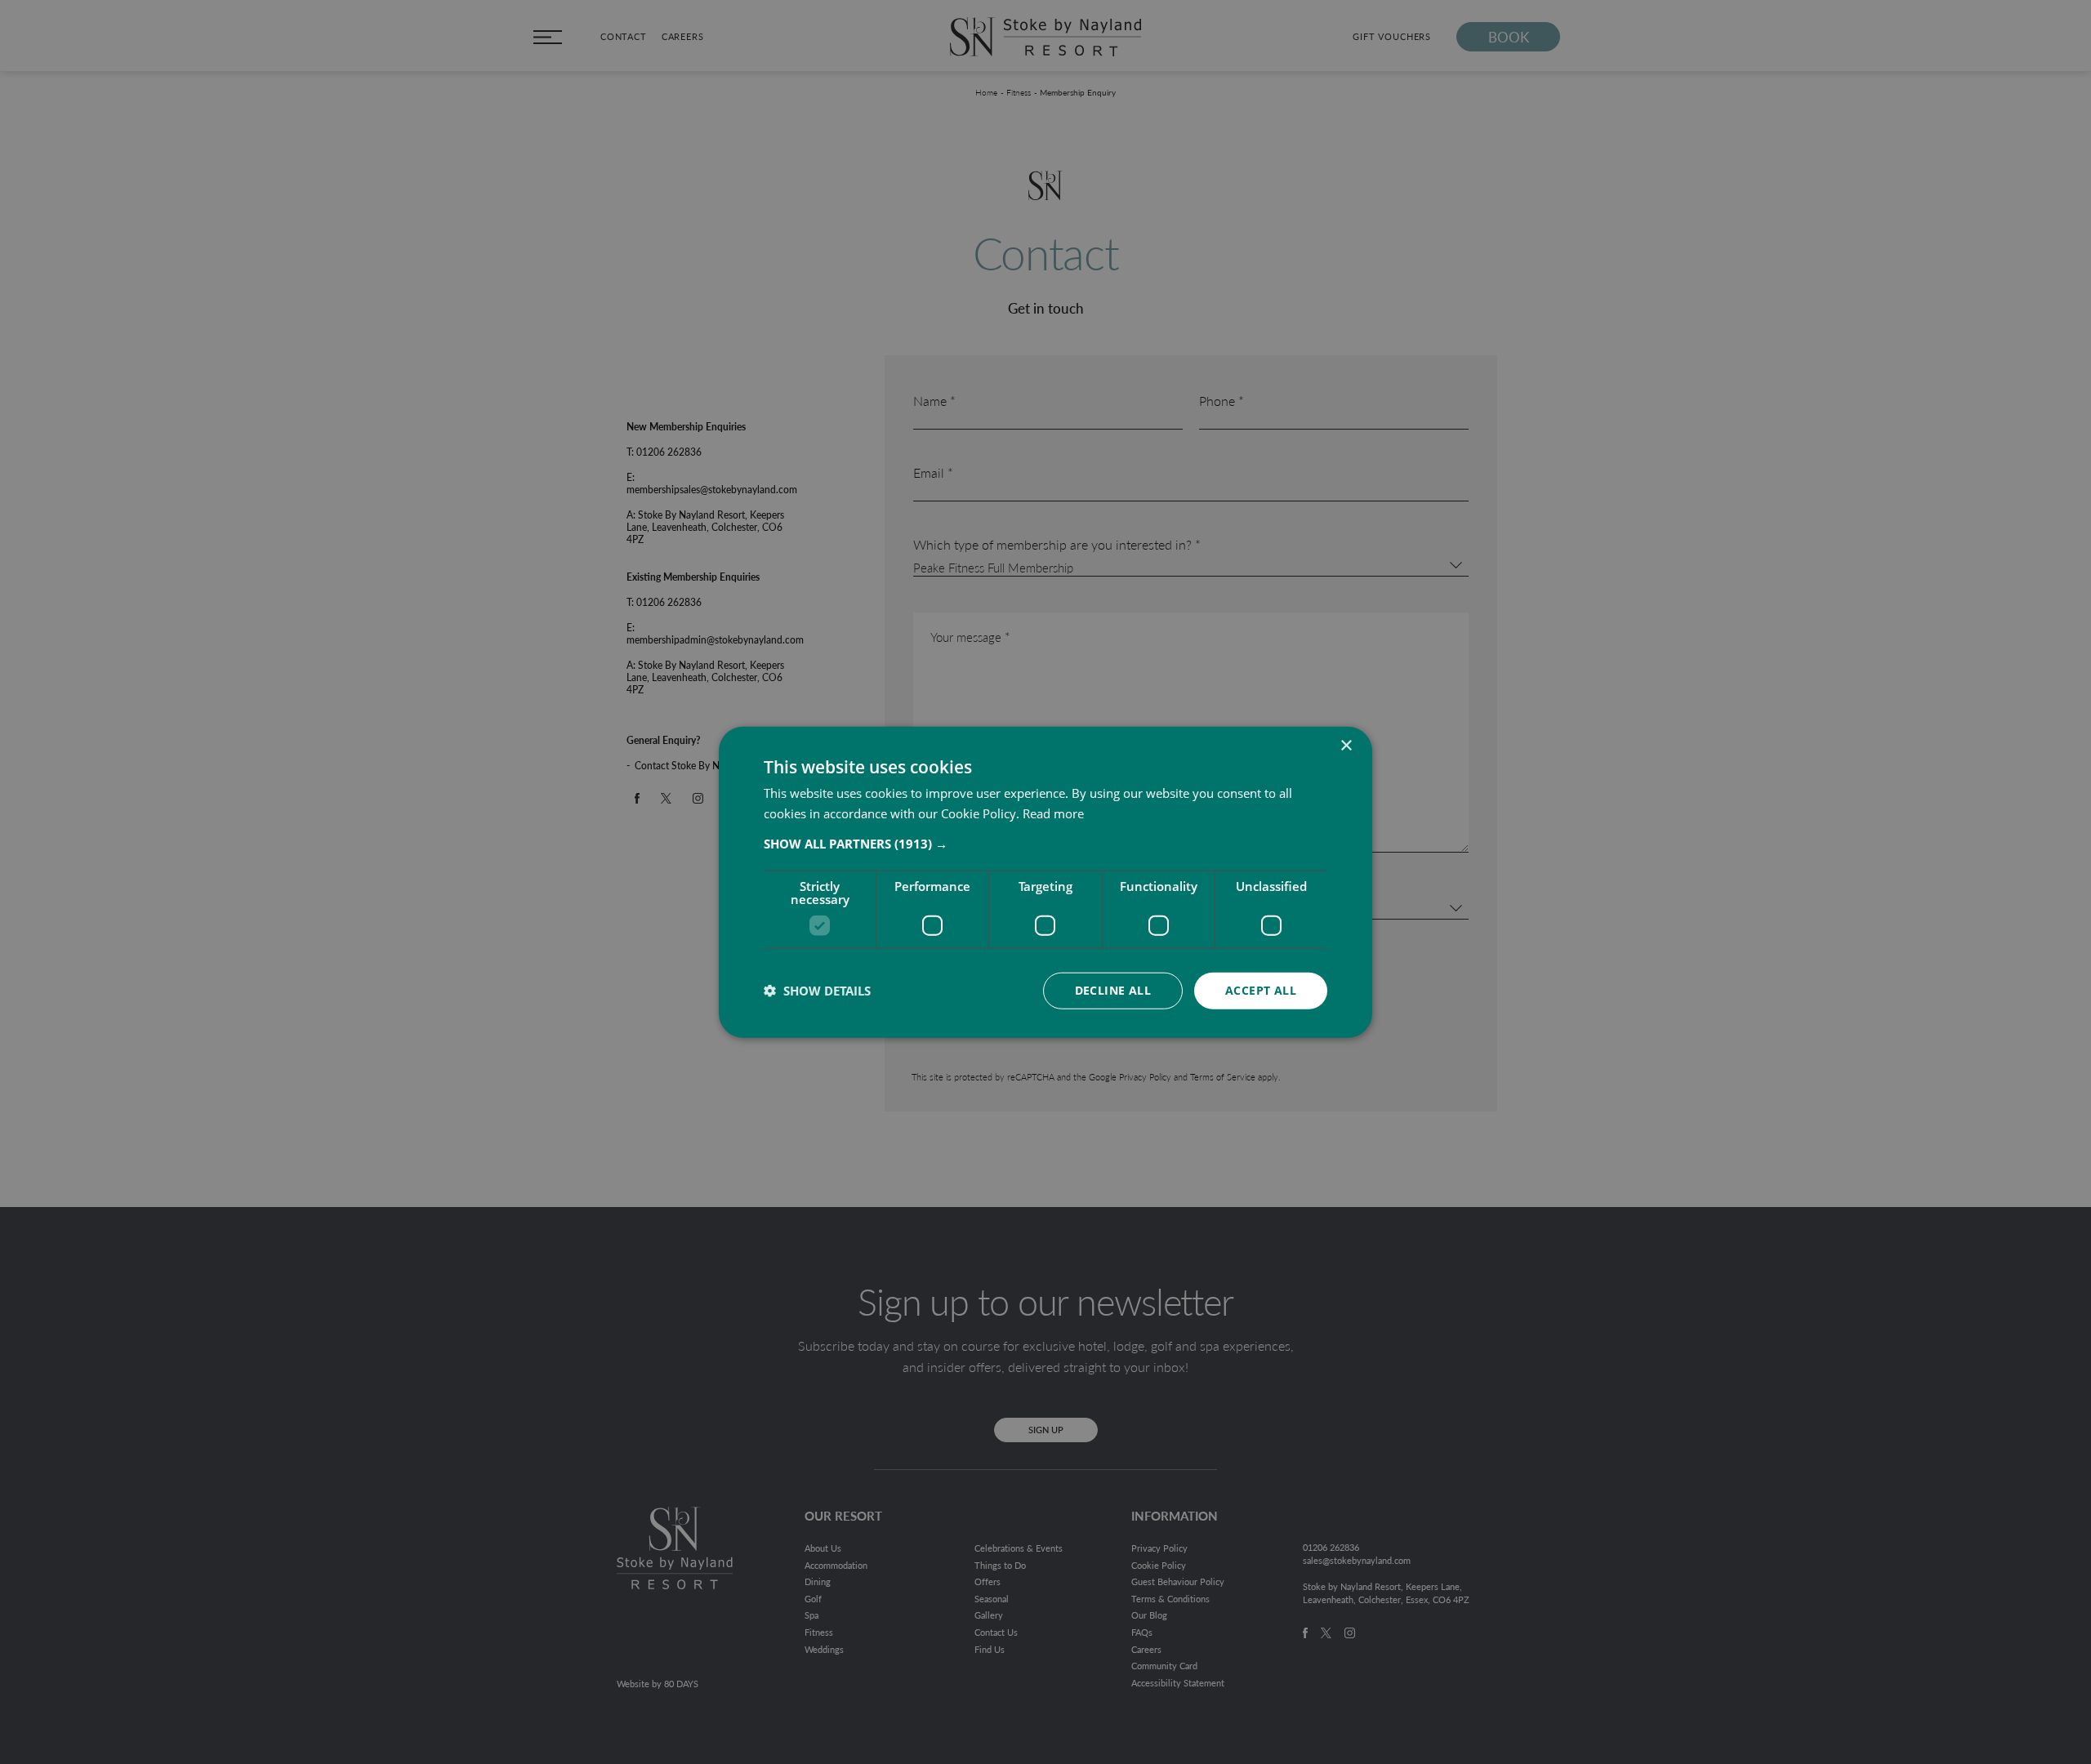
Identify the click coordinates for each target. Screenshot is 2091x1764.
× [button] (1346, 746)
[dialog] (1045, 882)
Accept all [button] (1261, 990)
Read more (1053, 813)
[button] (1045, 844)
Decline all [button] (1113, 990)
